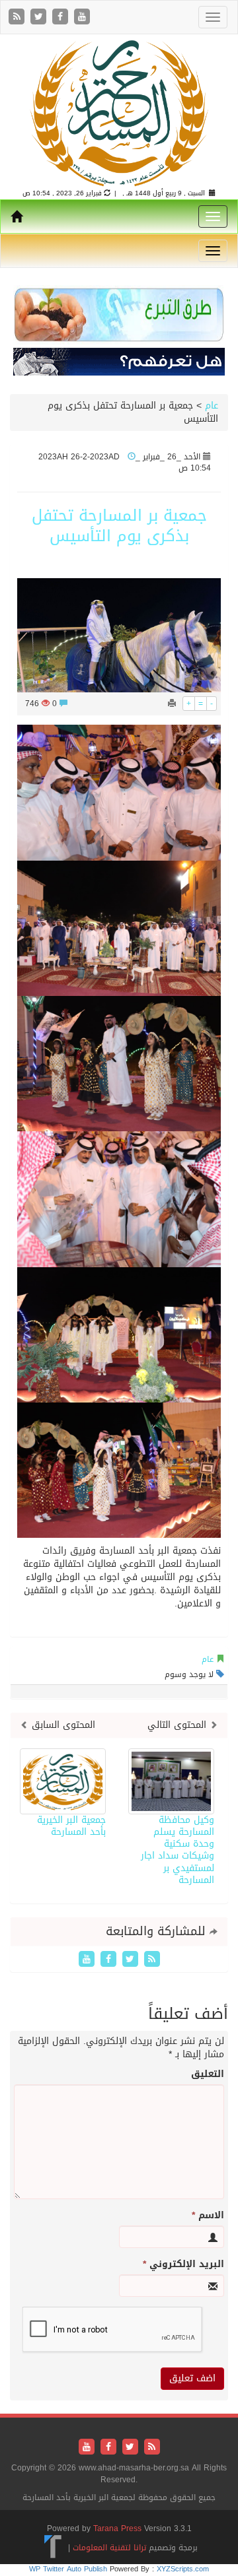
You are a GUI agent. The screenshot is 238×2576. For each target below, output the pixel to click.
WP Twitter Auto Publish (68, 2569)
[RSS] (18, 17)
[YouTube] (82, 17)
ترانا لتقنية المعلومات (109, 2548)
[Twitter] (40, 17)
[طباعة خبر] (172, 704)
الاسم (208, 2216)
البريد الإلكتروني (183, 2264)
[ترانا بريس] (53, 2548)
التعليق (208, 2074)
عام (212, 406)
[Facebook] (62, 17)
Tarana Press (117, 2528)
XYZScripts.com (183, 2569)
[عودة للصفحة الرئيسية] (119, 113)
